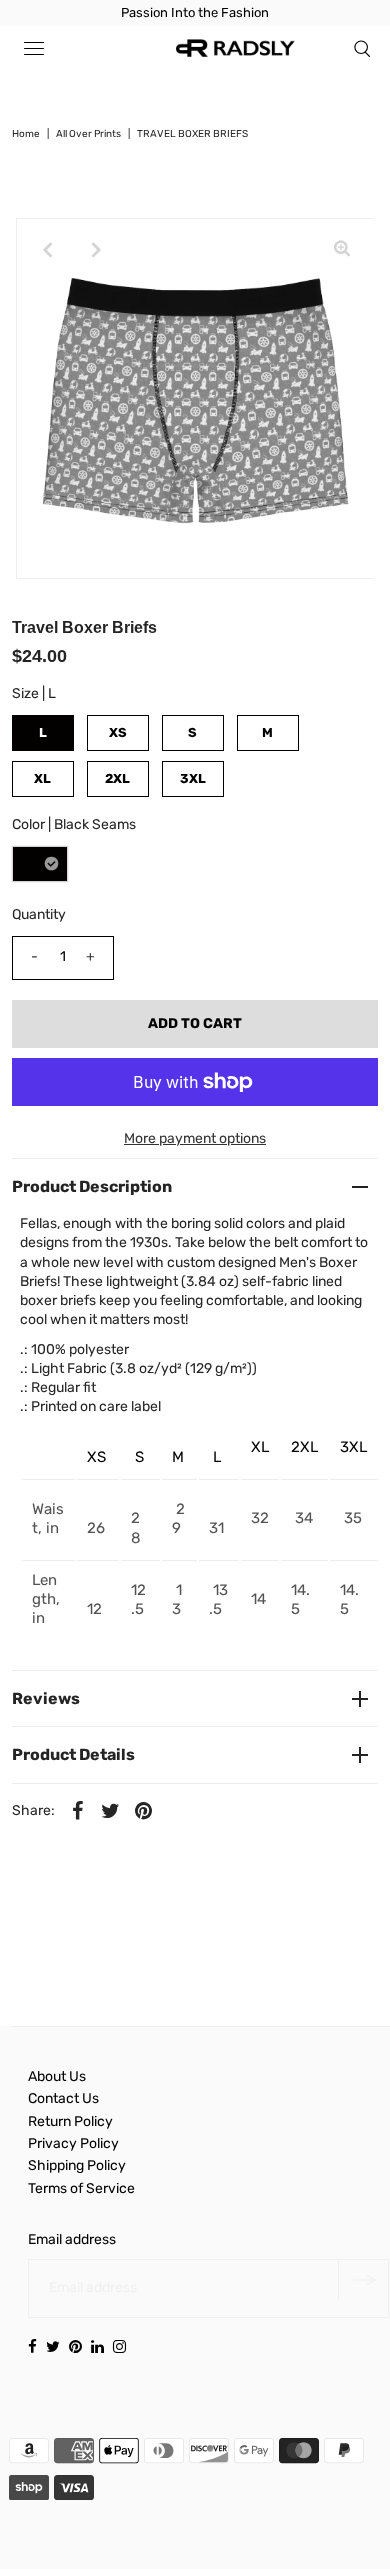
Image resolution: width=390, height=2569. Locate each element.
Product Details (73, 1754)
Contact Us (63, 2098)
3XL (193, 778)
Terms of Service (81, 2188)
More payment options (195, 1138)
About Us (57, 2076)
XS (118, 732)
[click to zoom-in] (342, 250)
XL (42, 778)
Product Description (92, 1186)
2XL (117, 778)
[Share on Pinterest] (144, 1811)
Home (26, 134)
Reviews (46, 1698)
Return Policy (70, 2121)
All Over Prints (88, 134)
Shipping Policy (77, 2165)
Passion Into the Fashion (195, 12)
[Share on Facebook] (78, 1811)
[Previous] (48, 250)
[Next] (97, 250)
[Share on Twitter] (111, 1811)
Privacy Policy (73, 2143)
